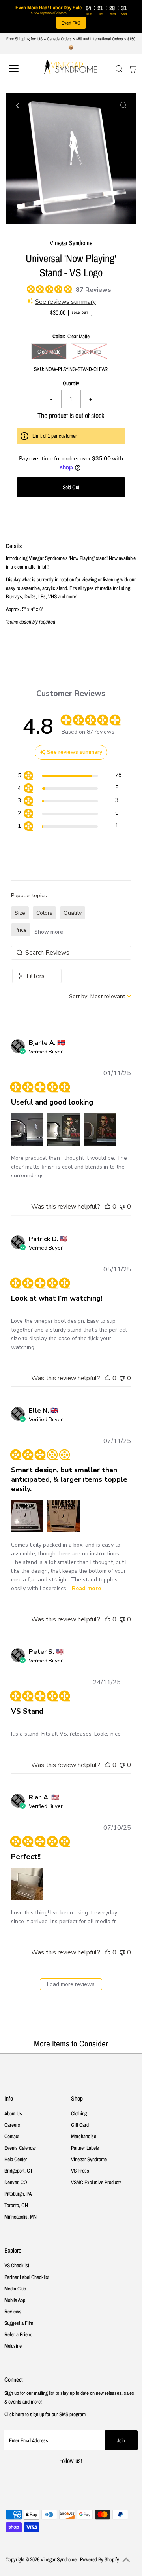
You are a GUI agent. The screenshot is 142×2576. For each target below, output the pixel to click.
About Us (13, 2113)
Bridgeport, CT (19, 2171)
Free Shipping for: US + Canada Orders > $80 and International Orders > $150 (71, 39)
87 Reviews (93, 290)
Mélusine (13, 2346)
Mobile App (15, 2300)
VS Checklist (17, 2265)
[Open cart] (133, 68)
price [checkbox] (21, 930)
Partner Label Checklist (27, 2277)
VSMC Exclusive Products (96, 2182)
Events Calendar (20, 2148)
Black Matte (89, 352)
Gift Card (80, 2125)
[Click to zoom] (123, 106)
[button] (27, 1129)
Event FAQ (71, 23)
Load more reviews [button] (71, 1984)
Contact (12, 2136)
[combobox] (100, 996)
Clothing (79, 2113)
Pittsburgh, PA (18, 2194)
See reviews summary (65, 302)
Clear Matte (49, 352)
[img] (30, 288)
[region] (70, 776)
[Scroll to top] (126, 2560)
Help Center (16, 2159)
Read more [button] (86, 1588)
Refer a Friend (18, 2334)
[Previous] (19, 106)
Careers (12, 2125)
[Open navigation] (19, 68)
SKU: (39, 369)
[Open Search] (119, 69)
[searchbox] (71, 953)
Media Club (15, 2289)
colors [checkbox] (44, 913)
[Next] (38, 106)
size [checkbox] (20, 913)
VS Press (80, 2171)
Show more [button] (49, 932)
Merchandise (84, 2136)
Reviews (13, 2311)
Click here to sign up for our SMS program (45, 2414)
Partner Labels (85, 2148)
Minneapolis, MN (21, 2217)
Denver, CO (16, 2182)
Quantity (71, 383)
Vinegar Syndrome (89, 2159)
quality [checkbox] (73, 913)
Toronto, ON (16, 2205)
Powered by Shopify (100, 2559)
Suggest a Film (19, 2323)
